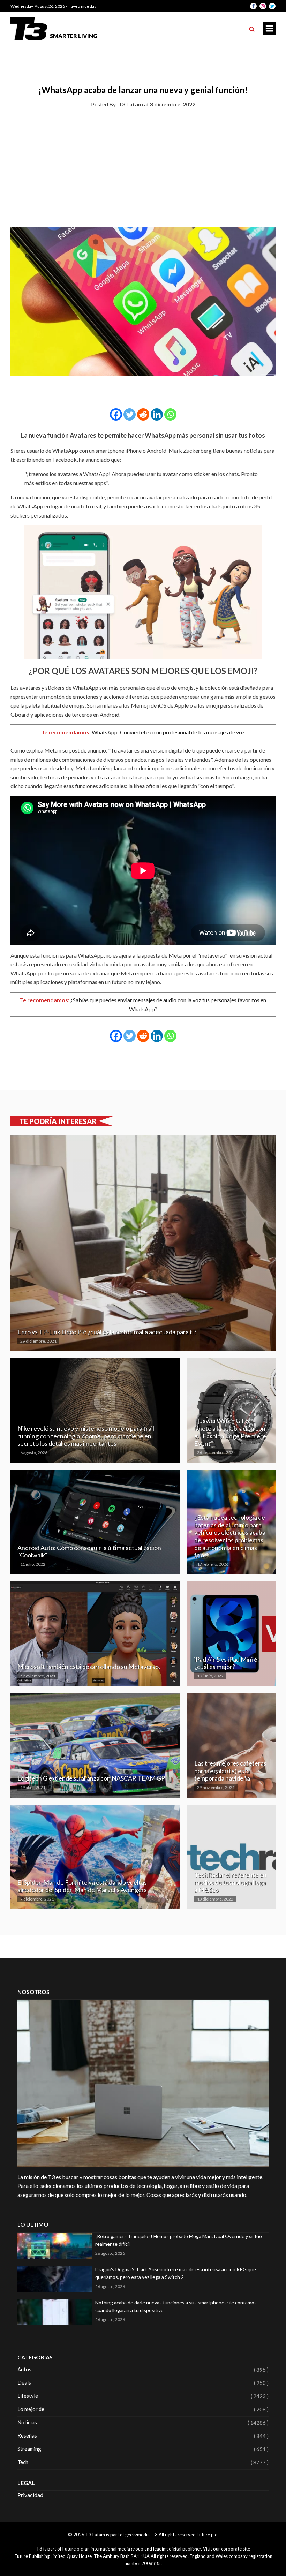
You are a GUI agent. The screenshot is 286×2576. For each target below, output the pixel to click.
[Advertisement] (143, 166)
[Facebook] (116, 414)
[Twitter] (130, 414)
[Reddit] (143, 414)
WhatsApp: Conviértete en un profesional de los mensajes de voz (168, 732)
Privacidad (30, 2495)
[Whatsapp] (170, 414)
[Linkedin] (157, 414)
